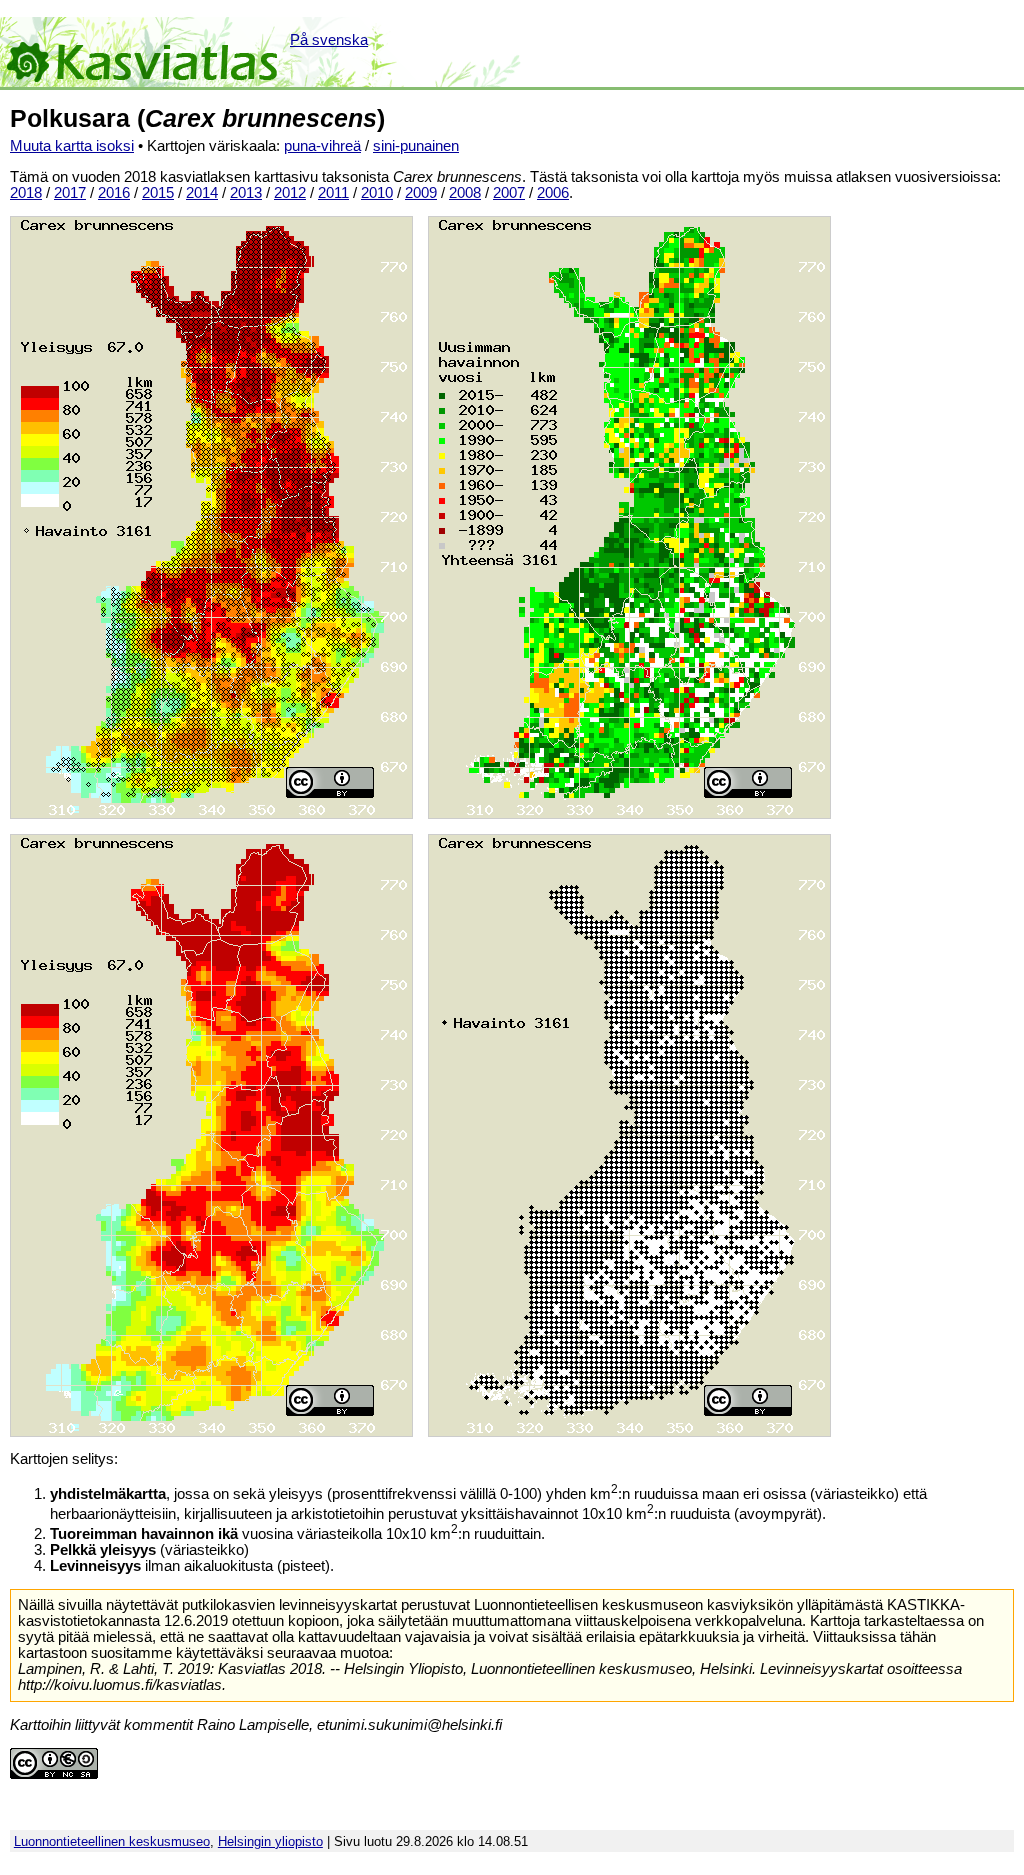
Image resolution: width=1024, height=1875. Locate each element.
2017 (70, 193)
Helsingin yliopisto (270, 1841)
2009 (421, 193)
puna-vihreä (322, 146)
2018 (26, 193)
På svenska (329, 40)
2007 (509, 193)
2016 (114, 193)
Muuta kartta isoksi (72, 146)
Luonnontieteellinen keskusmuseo (112, 1841)
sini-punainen (416, 146)
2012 (290, 193)
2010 (377, 193)
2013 (246, 193)
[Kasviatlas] (143, 52)
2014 (202, 193)
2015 (158, 193)
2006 (553, 193)
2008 (465, 193)
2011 (333, 193)
